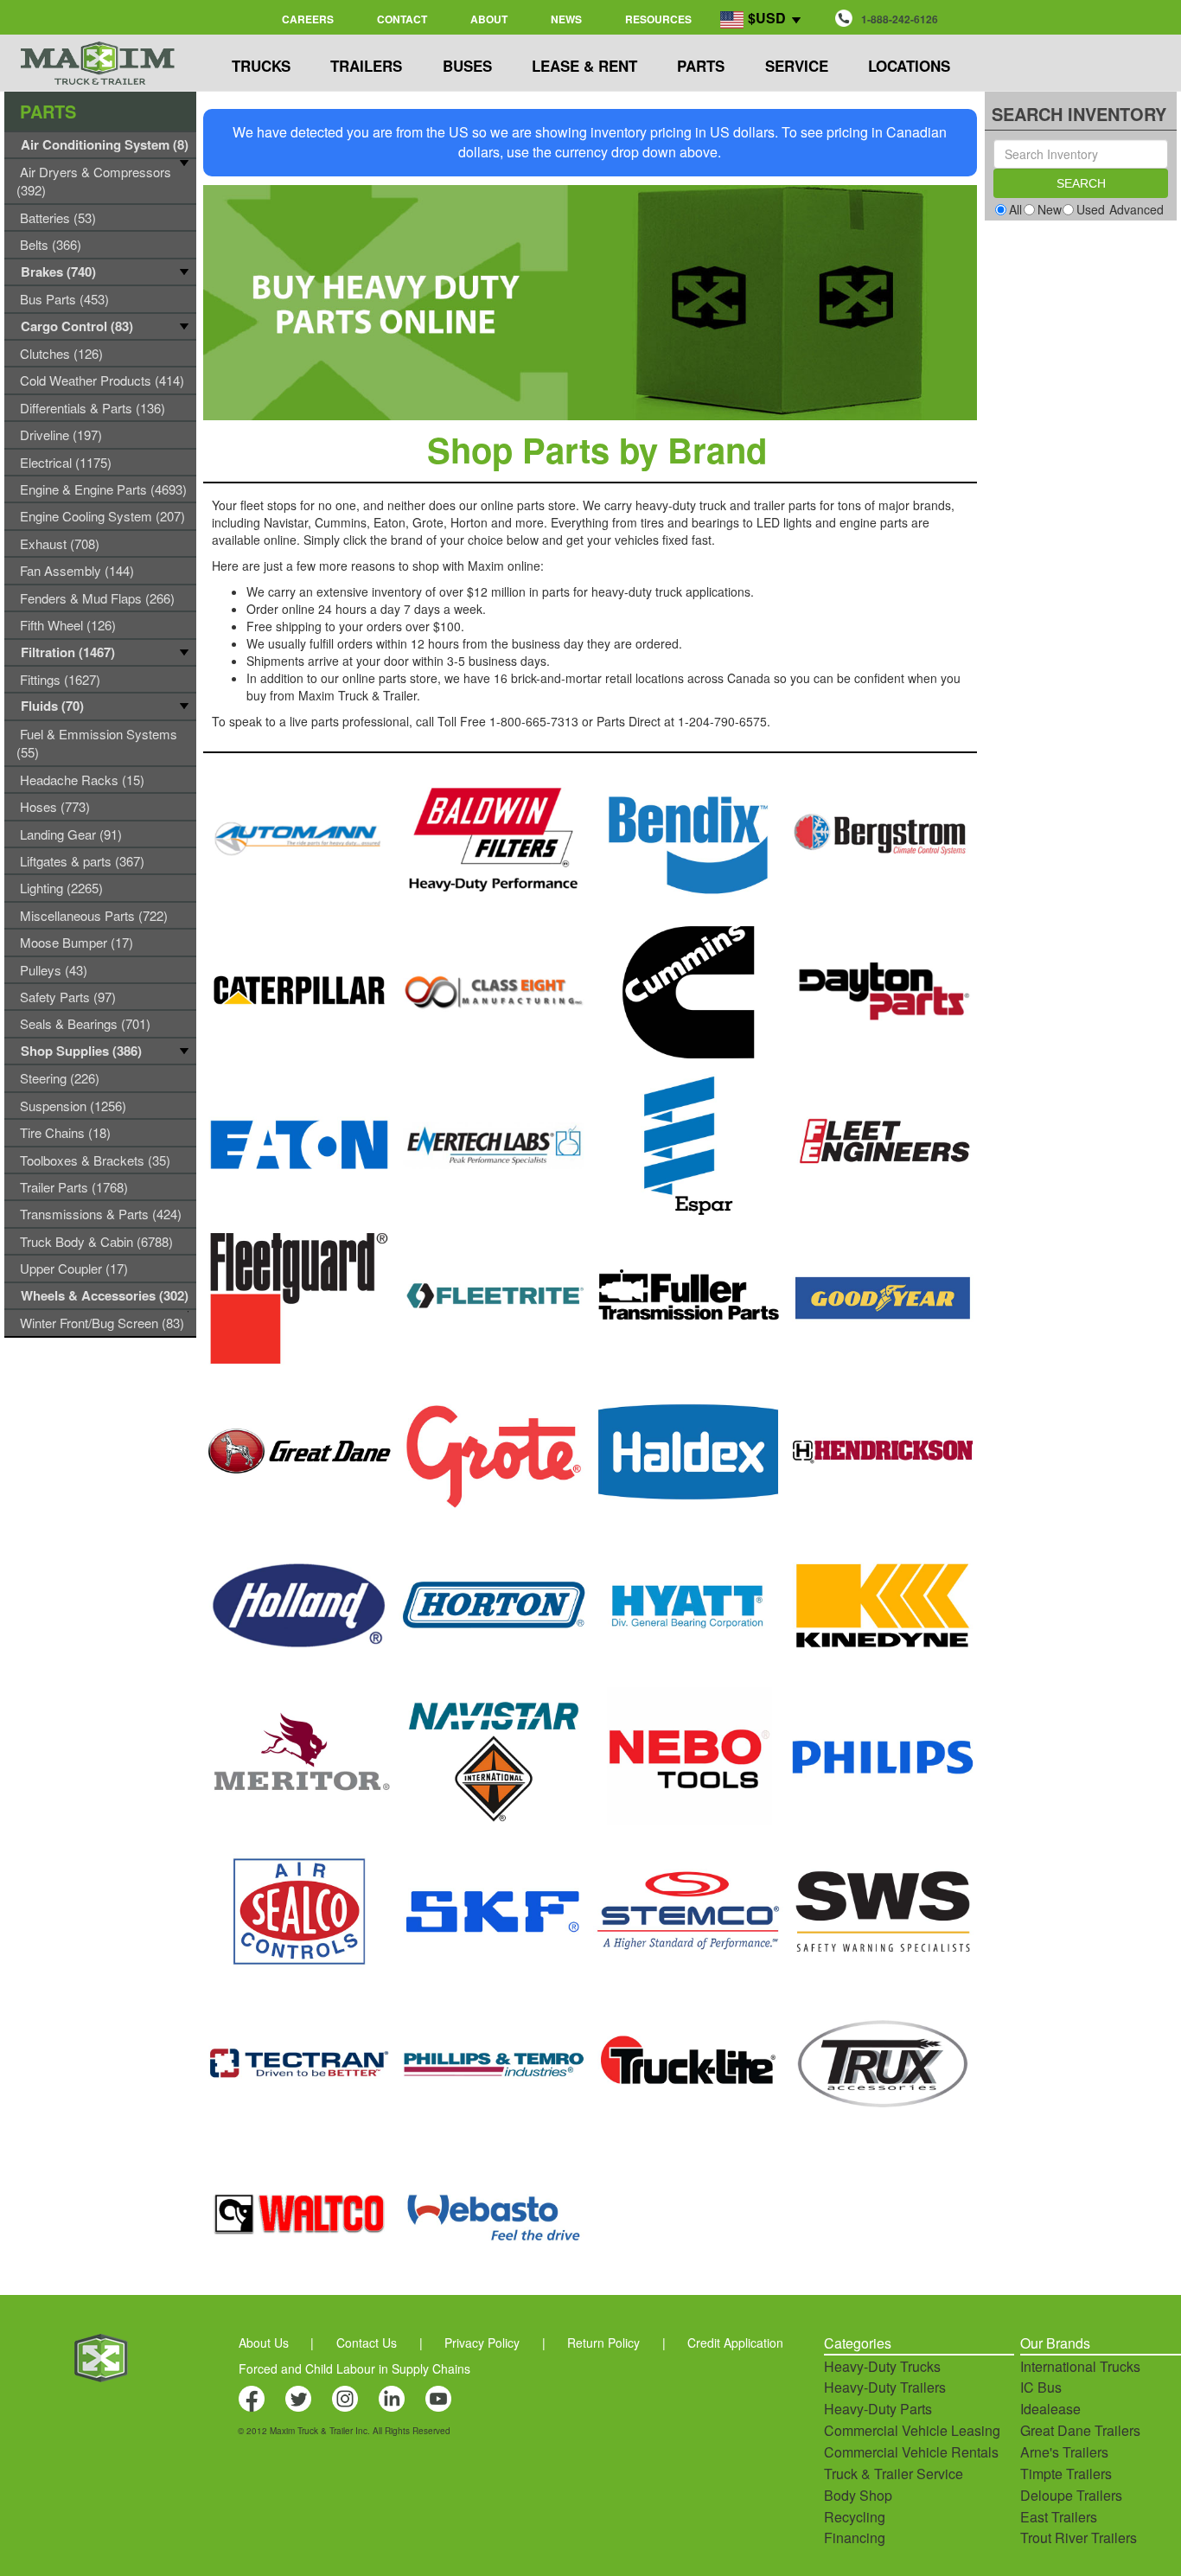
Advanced (1136, 209)
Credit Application (735, 2343)
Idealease (1050, 2409)
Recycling (855, 2517)
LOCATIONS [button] (909, 66)
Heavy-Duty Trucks (882, 2366)
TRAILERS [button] (366, 66)
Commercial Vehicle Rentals (911, 2452)
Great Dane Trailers (1080, 2430)
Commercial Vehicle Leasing (912, 2430)
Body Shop (858, 2495)
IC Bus (1041, 2387)
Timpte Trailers (1066, 2474)
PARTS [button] (701, 66)
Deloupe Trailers (1071, 2495)
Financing (855, 2538)
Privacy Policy (482, 2343)
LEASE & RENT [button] (584, 66)
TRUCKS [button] (261, 66)
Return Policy (603, 2343)
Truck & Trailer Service (894, 2474)
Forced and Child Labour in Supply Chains (354, 2368)
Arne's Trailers (1064, 2452)
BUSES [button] (467, 66)
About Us (264, 2343)
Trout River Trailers (1079, 2538)
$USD (767, 18)
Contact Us (367, 2343)
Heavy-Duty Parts (878, 2409)
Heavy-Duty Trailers (885, 2387)
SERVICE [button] (797, 66)
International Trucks (1080, 2366)
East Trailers (1059, 2517)
